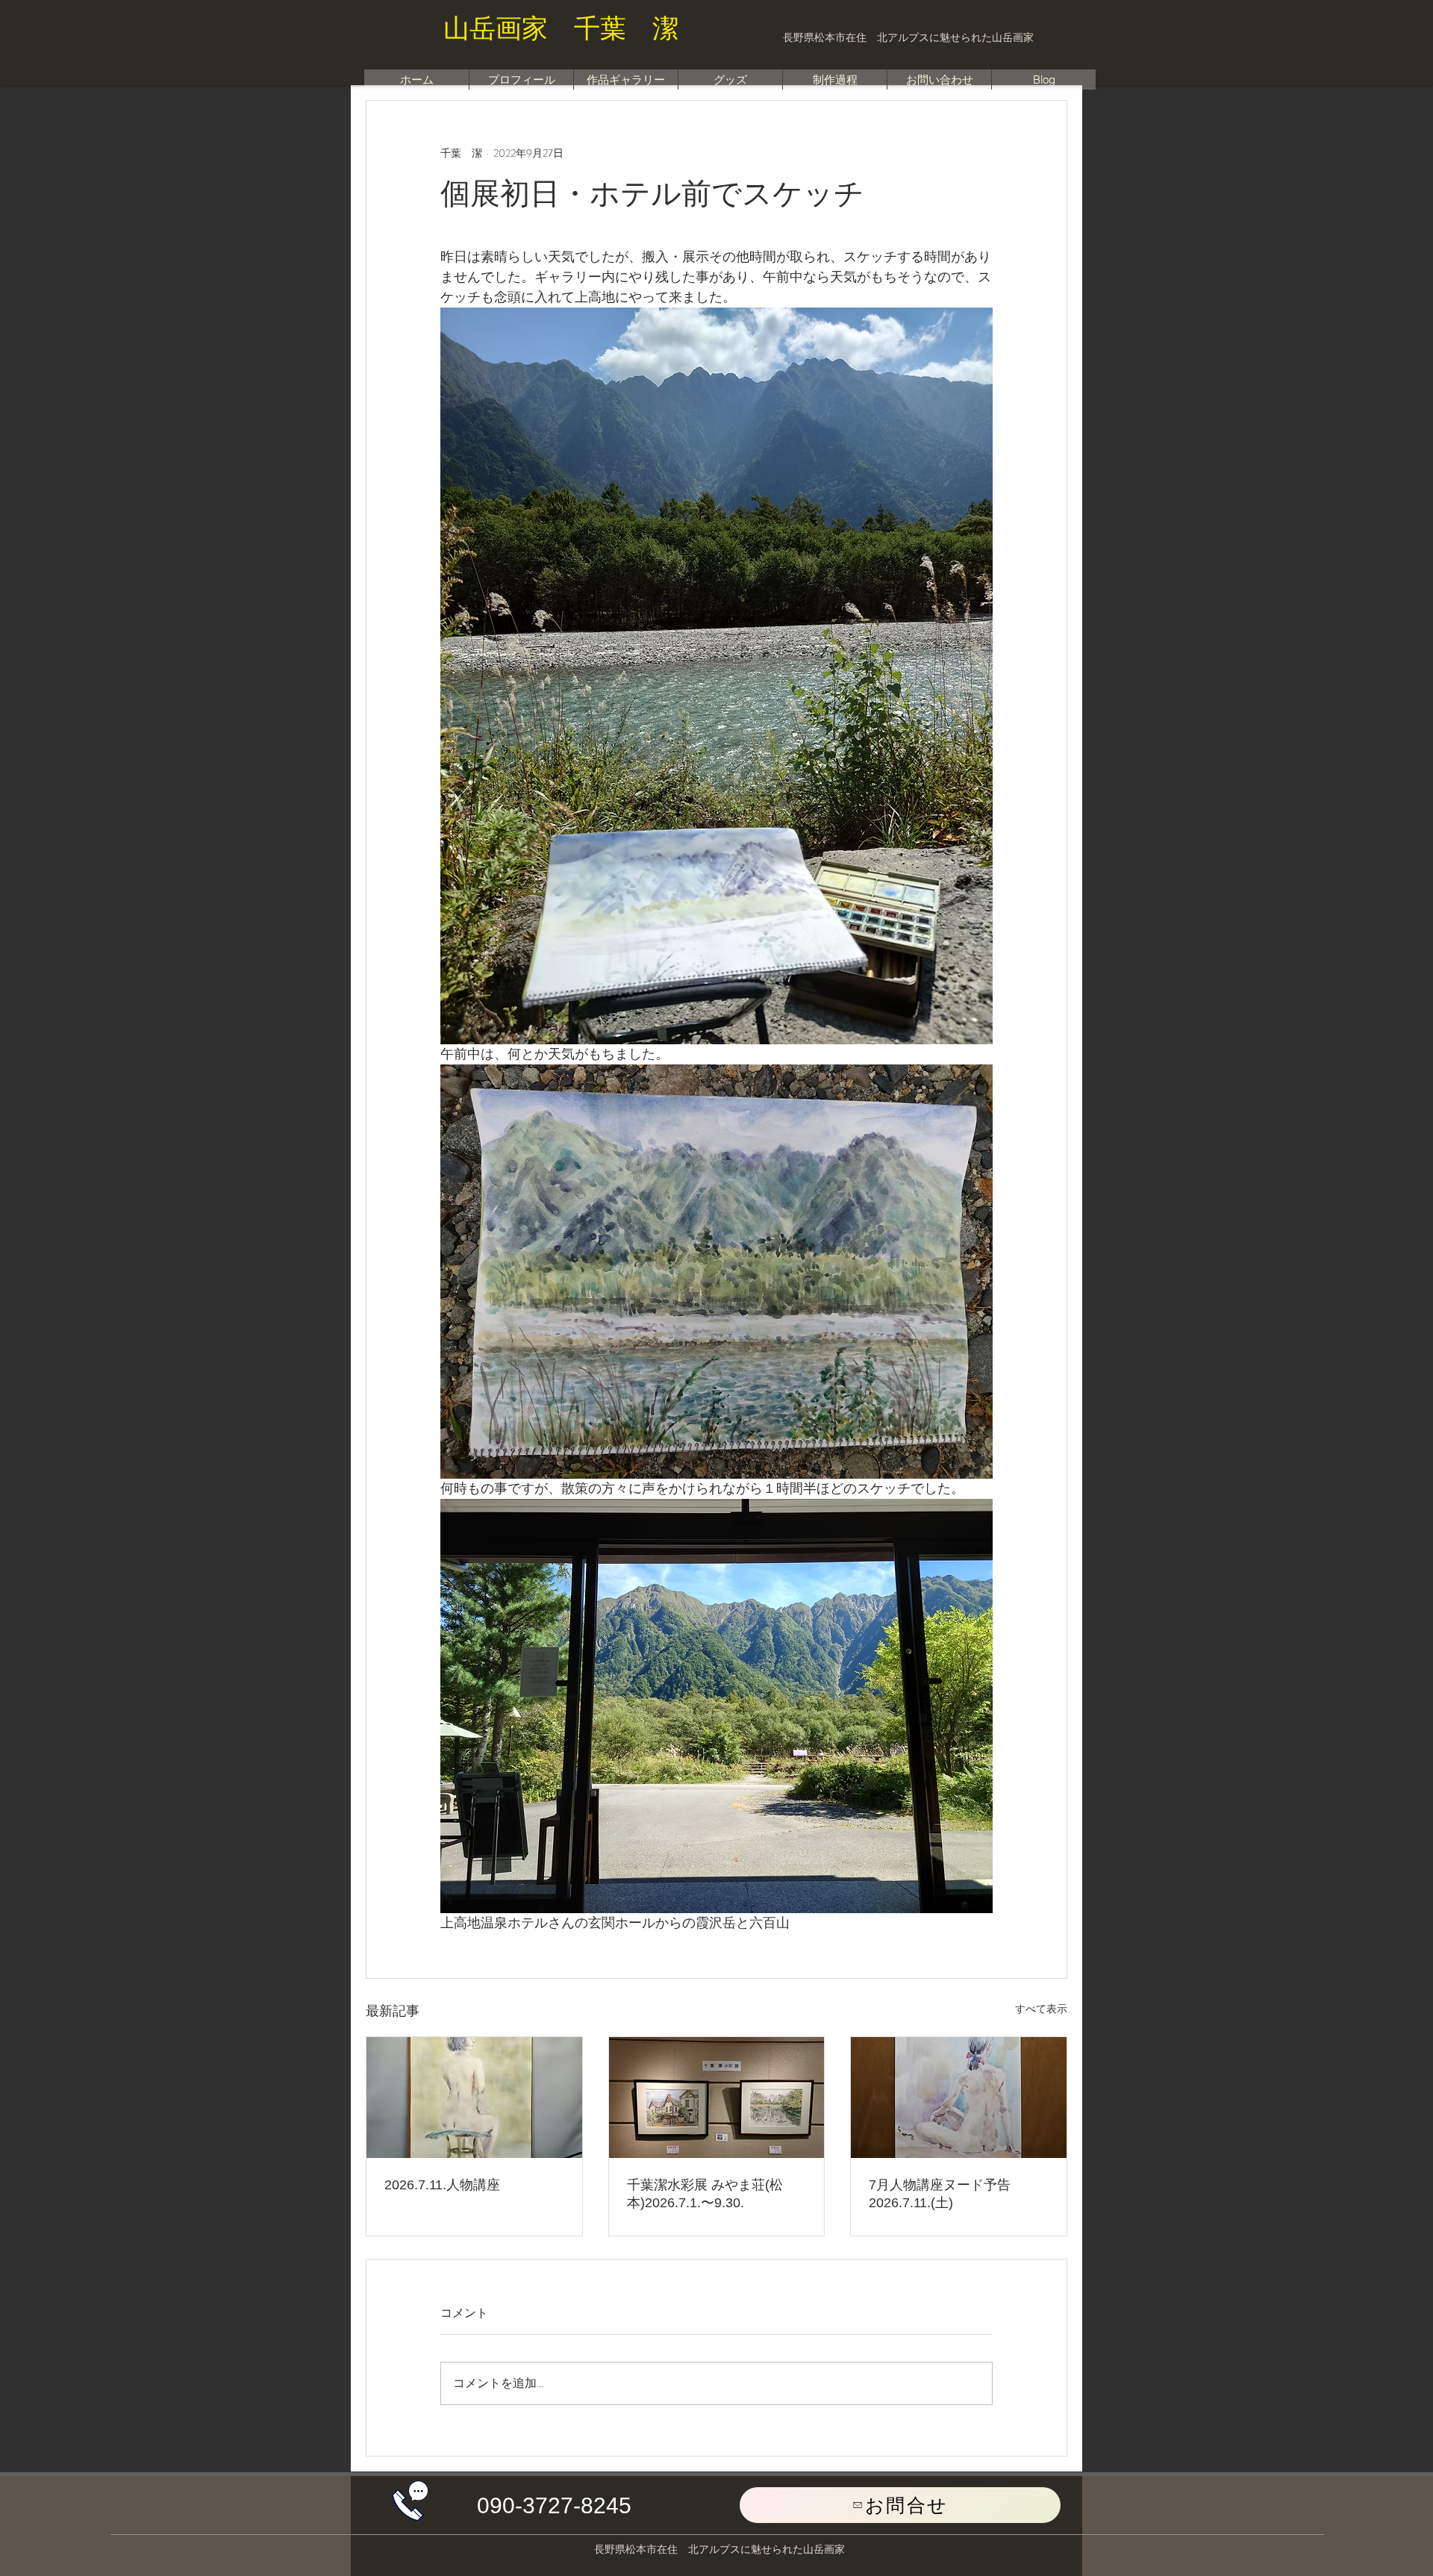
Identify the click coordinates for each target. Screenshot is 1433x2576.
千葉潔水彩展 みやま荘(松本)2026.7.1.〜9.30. (705, 2194)
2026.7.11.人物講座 (442, 2185)
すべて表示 (1041, 2009)
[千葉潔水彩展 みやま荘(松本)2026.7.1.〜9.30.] (717, 2098)
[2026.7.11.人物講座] (474, 2098)
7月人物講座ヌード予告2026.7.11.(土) (940, 2194)
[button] (554, 2506)
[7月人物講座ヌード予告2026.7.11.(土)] (959, 2098)
